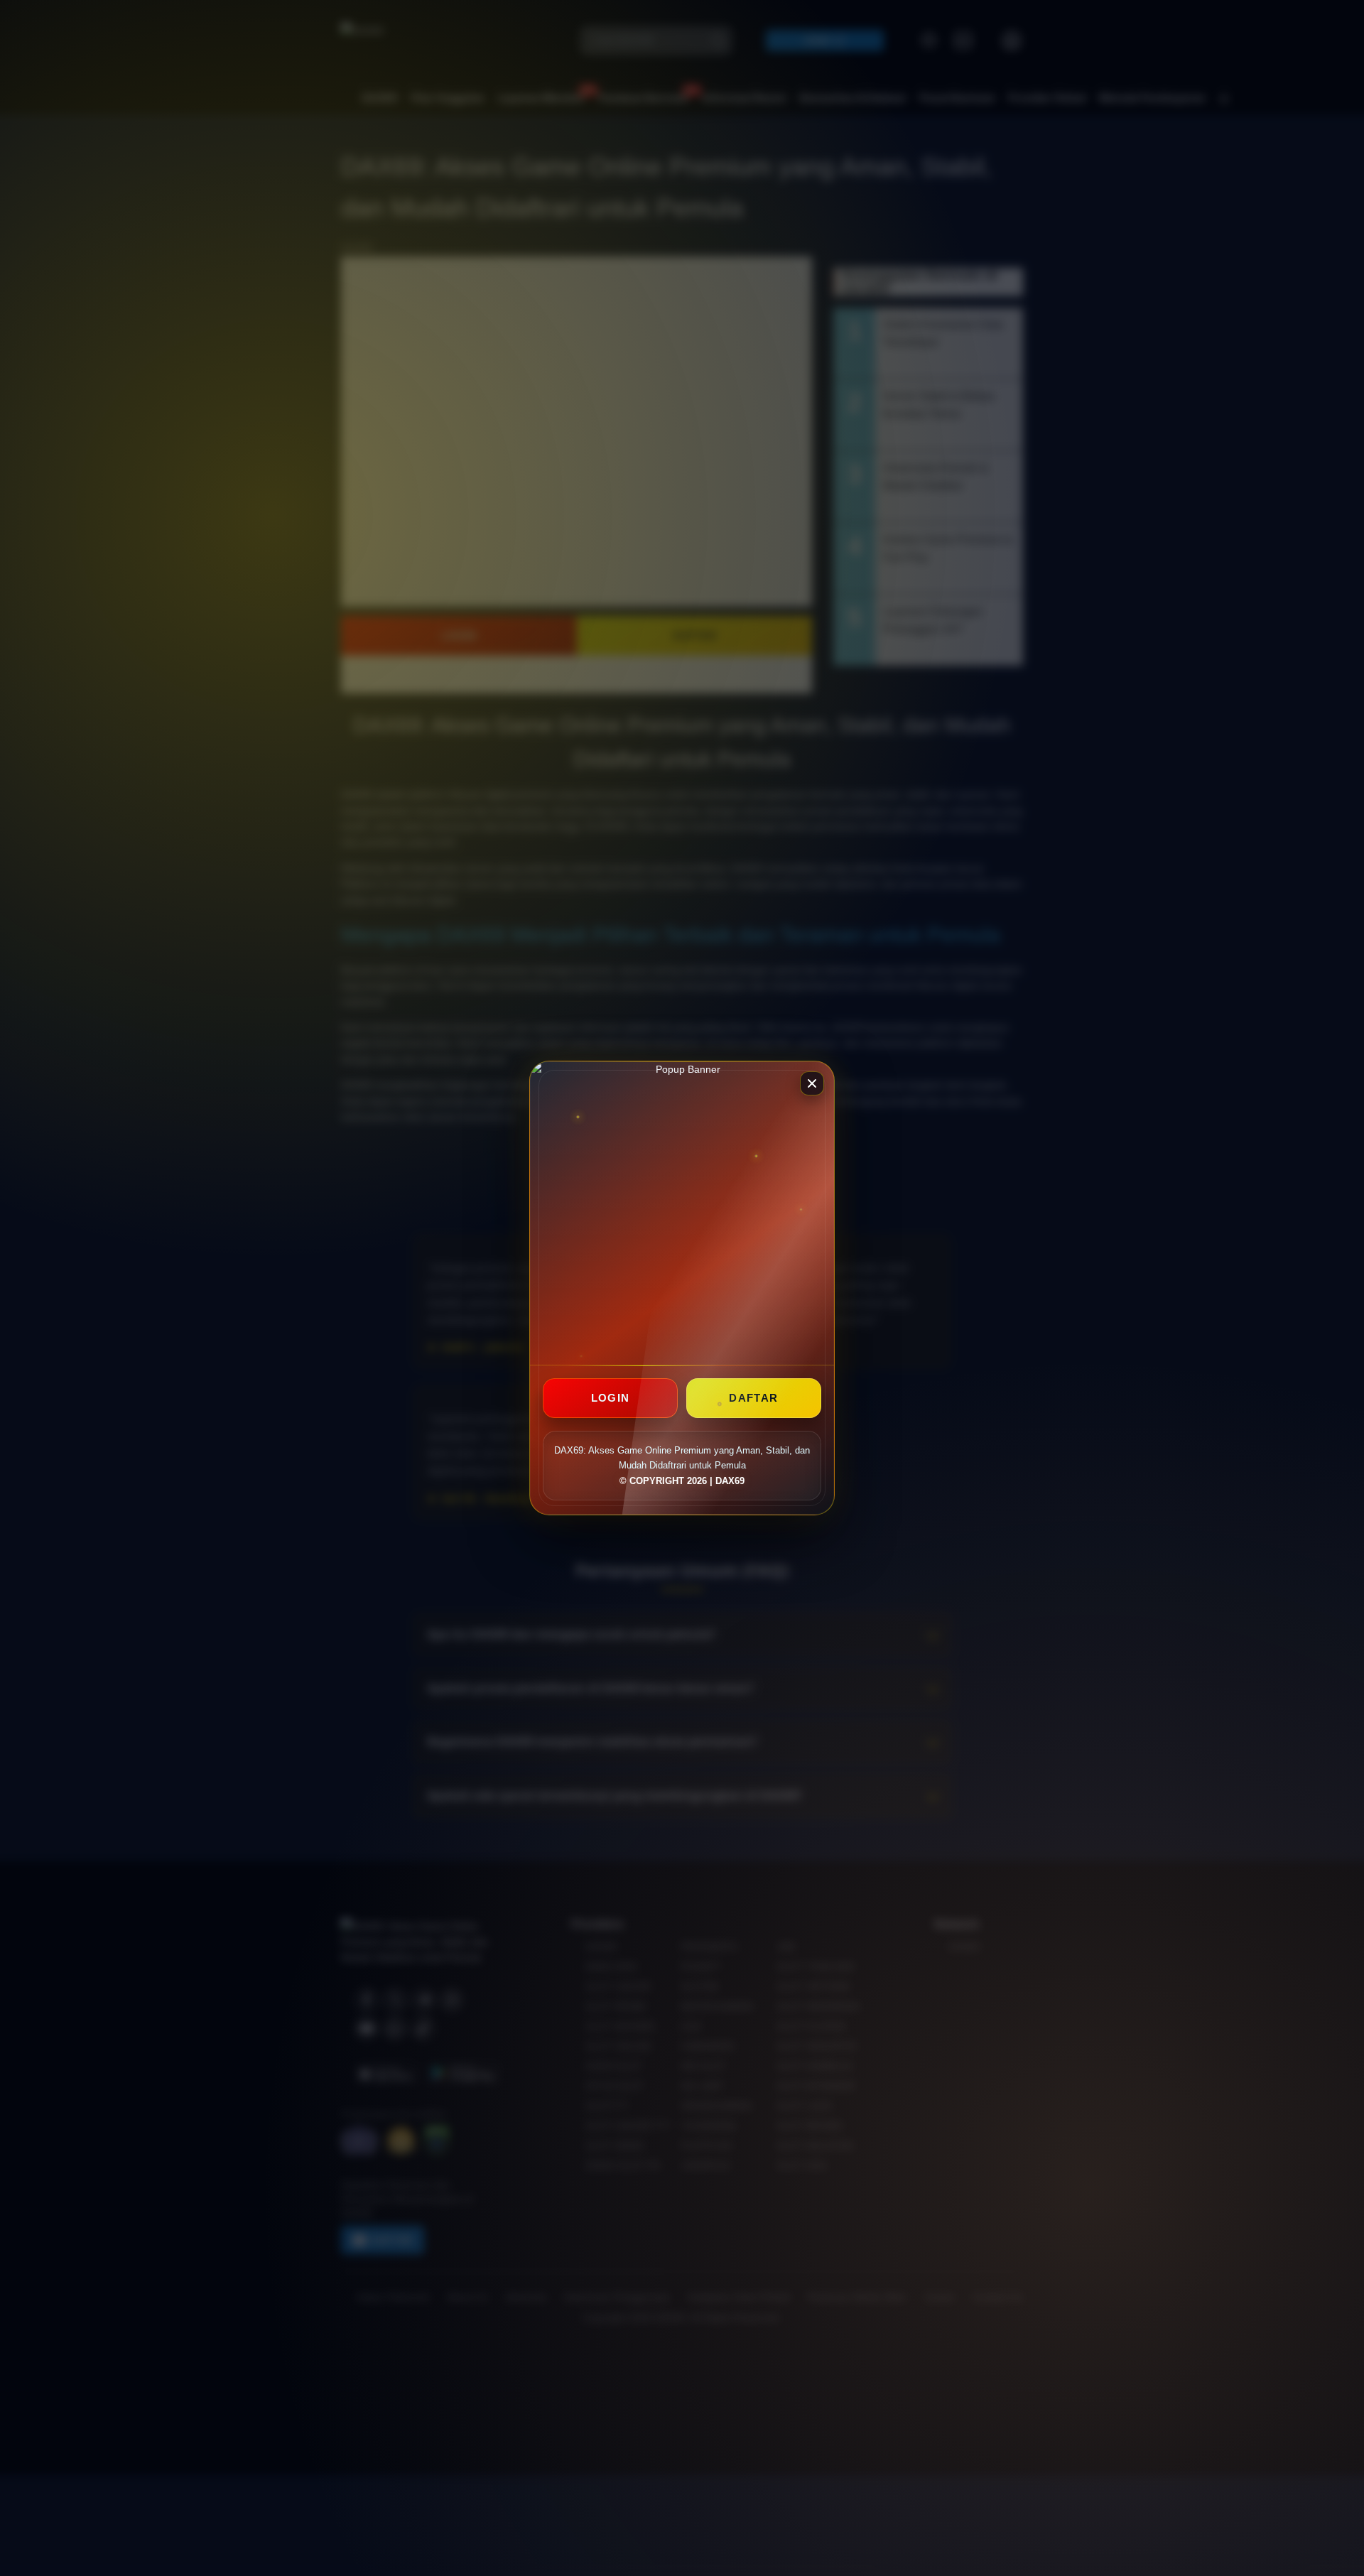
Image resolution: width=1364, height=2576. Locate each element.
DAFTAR (753, 1398)
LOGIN (611, 1398)
